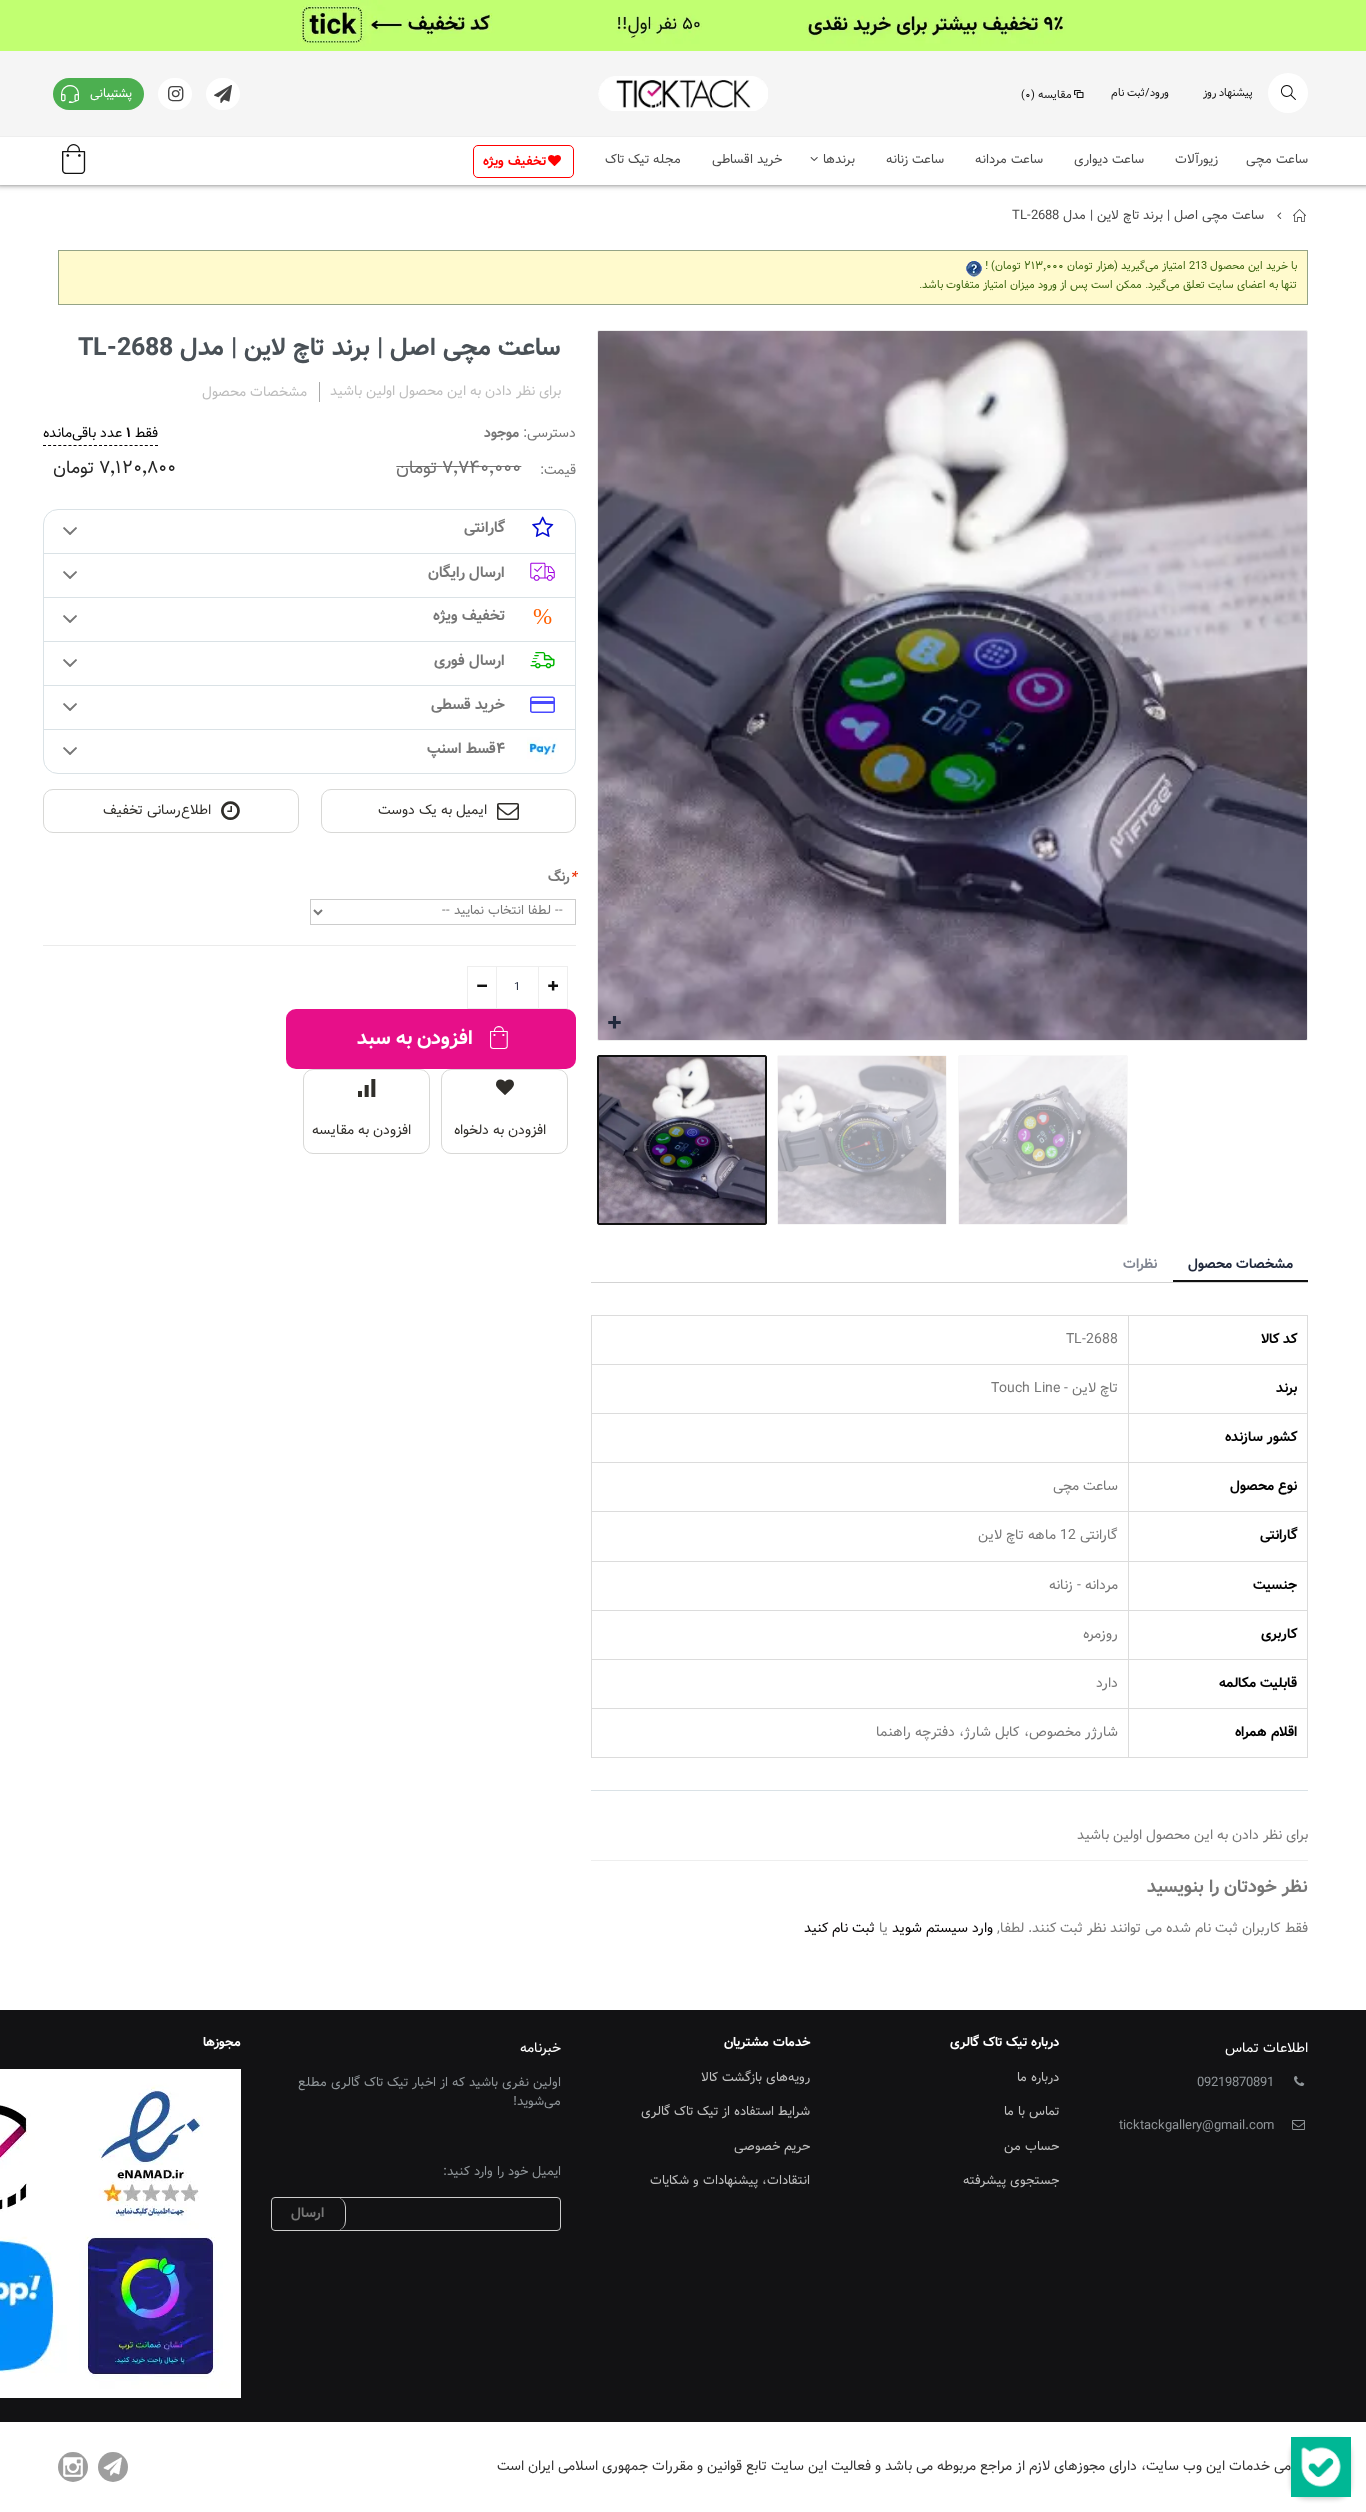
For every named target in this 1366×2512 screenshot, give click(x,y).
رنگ (562, 878)
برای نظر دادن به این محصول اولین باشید (445, 392)
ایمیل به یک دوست (432, 811)
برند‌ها (839, 160)
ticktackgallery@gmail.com (1196, 2126)
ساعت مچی (1277, 160)
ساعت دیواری (1109, 160)
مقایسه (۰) (1046, 95)
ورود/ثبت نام (1140, 93)
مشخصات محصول (1240, 1265)
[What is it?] (974, 266)
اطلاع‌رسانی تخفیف (157, 811)
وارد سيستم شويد (942, 1929)
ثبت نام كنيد (839, 1929)
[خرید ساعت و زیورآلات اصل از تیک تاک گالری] (683, 93)
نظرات (1140, 1265)
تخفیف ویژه (514, 162)
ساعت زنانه (915, 160)
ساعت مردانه (1009, 160)
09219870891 (1235, 2083)
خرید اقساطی (747, 160)
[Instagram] (73, 2467)
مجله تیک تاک (643, 160)
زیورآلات (1196, 160)
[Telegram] (113, 2467)
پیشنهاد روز (1228, 93)
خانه (1300, 216)
